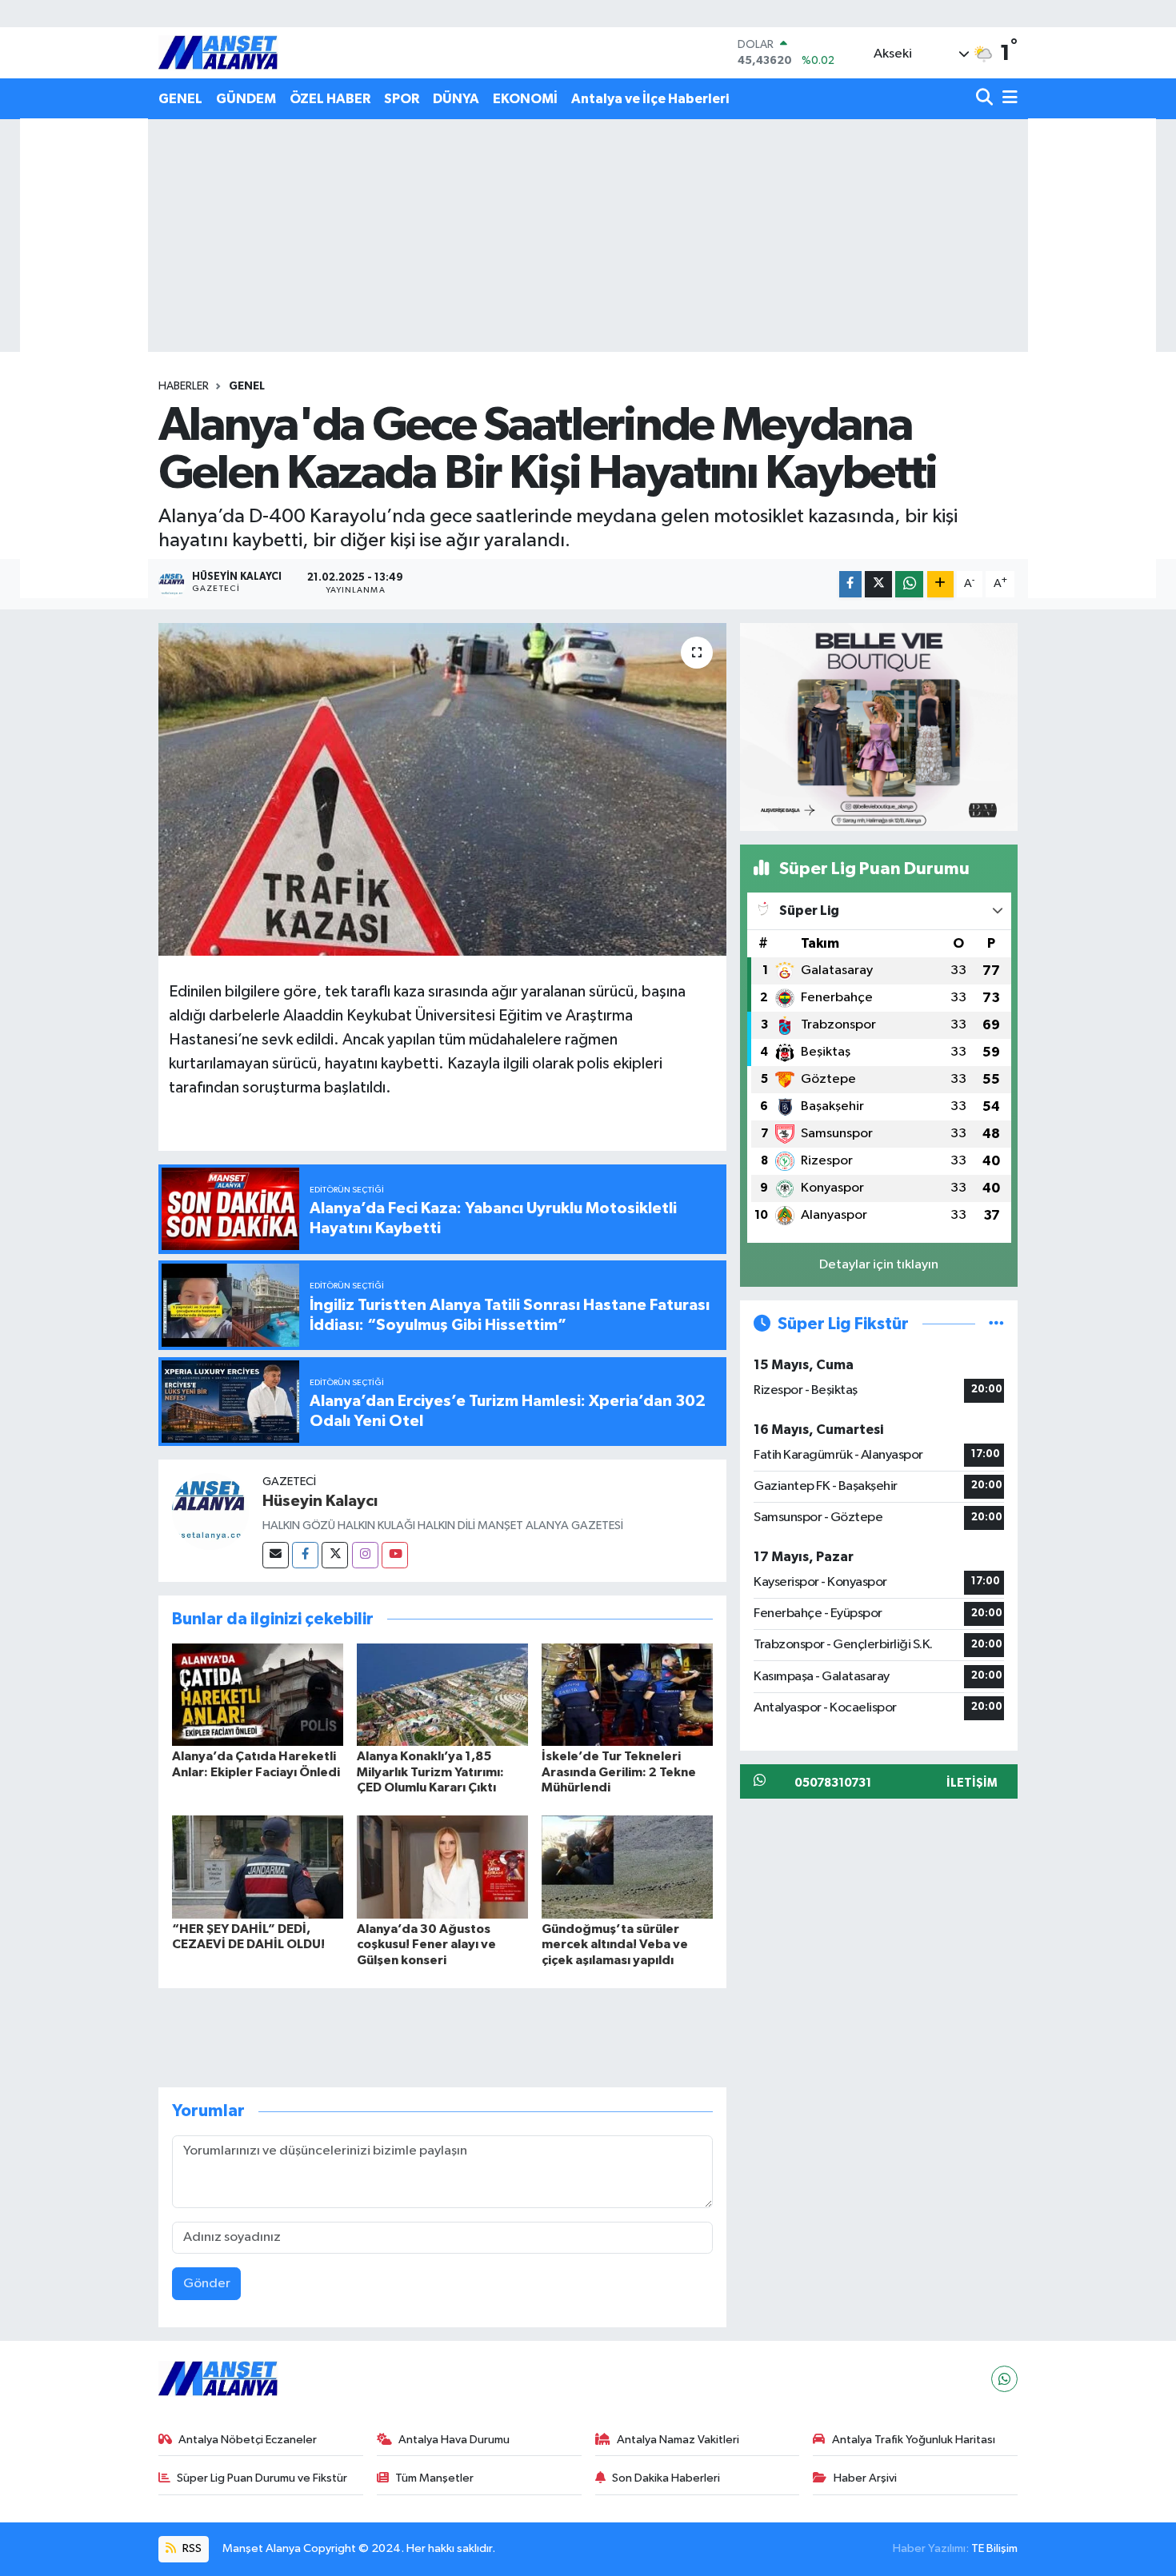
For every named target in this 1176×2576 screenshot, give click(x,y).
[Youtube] (395, 1555)
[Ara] (986, 99)
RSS (191, 2548)
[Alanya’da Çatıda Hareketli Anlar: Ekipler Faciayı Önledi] (258, 1694)
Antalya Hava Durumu (454, 2440)
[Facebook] (305, 1555)
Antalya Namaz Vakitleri (678, 2440)
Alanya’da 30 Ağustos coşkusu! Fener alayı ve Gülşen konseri (426, 1944)
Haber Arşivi (865, 2478)
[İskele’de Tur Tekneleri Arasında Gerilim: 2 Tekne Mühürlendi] (627, 1694)
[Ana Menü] (1007, 99)
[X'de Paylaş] (878, 584)
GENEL (180, 99)
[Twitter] (335, 1555)
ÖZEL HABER (330, 99)
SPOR (402, 99)
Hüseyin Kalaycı (320, 1501)
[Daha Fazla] (940, 584)
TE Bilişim (994, 2548)
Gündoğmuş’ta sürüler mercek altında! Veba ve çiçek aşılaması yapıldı (615, 1944)
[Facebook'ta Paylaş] (850, 584)
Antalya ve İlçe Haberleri (650, 99)
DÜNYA (456, 99)
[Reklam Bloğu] (879, 727)
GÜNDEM (246, 99)
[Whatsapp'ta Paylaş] (909, 584)
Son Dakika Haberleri (666, 2478)
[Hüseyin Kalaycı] (210, 1512)
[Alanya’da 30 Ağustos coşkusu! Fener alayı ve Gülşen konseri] (442, 1867)
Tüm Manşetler (434, 2478)
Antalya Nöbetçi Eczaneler (248, 2440)
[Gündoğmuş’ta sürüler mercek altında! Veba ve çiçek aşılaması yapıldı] (627, 1867)
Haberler (184, 386)
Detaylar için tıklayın (879, 1265)
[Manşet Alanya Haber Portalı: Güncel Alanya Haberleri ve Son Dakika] (218, 52)
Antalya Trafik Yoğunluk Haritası (914, 2440)
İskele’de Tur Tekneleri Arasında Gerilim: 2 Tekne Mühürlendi (619, 1771)
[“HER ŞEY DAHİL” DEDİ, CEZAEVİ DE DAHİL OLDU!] (258, 1867)
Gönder (207, 2284)
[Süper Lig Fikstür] (996, 1324)
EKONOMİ (525, 99)
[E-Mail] (276, 1555)
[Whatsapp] (1004, 2379)
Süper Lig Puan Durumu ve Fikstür (262, 2478)
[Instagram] (365, 1555)
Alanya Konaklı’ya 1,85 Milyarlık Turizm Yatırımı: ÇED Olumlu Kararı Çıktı (430, 1771)
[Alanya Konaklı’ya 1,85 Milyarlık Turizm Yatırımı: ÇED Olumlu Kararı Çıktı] (442, 1694)
